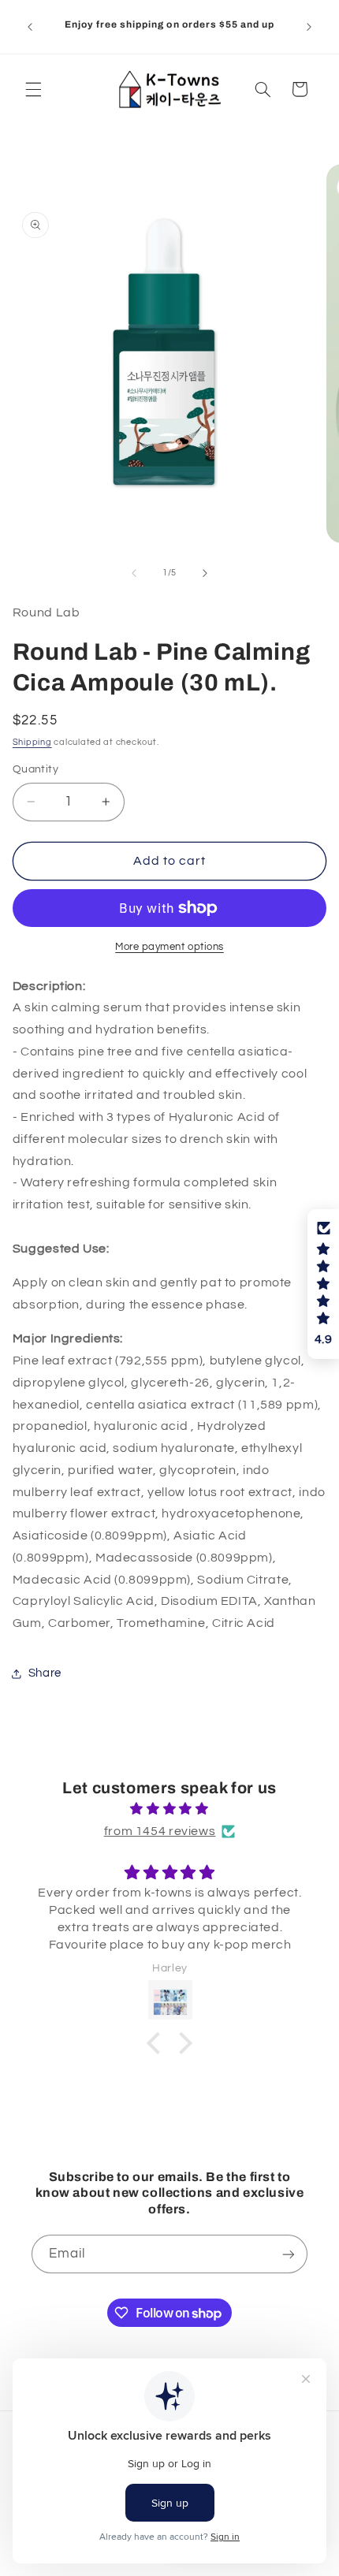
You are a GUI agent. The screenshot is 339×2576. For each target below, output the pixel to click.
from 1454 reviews (160, 1831)
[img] (170, 1809)
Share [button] (45, 1673)
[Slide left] (134, 573)
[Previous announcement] (30, 27)
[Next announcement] (309, 27)
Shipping (32, 742)
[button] (33, 89)
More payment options (169, 947)
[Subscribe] (289, 2254)
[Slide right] (205, 573)
